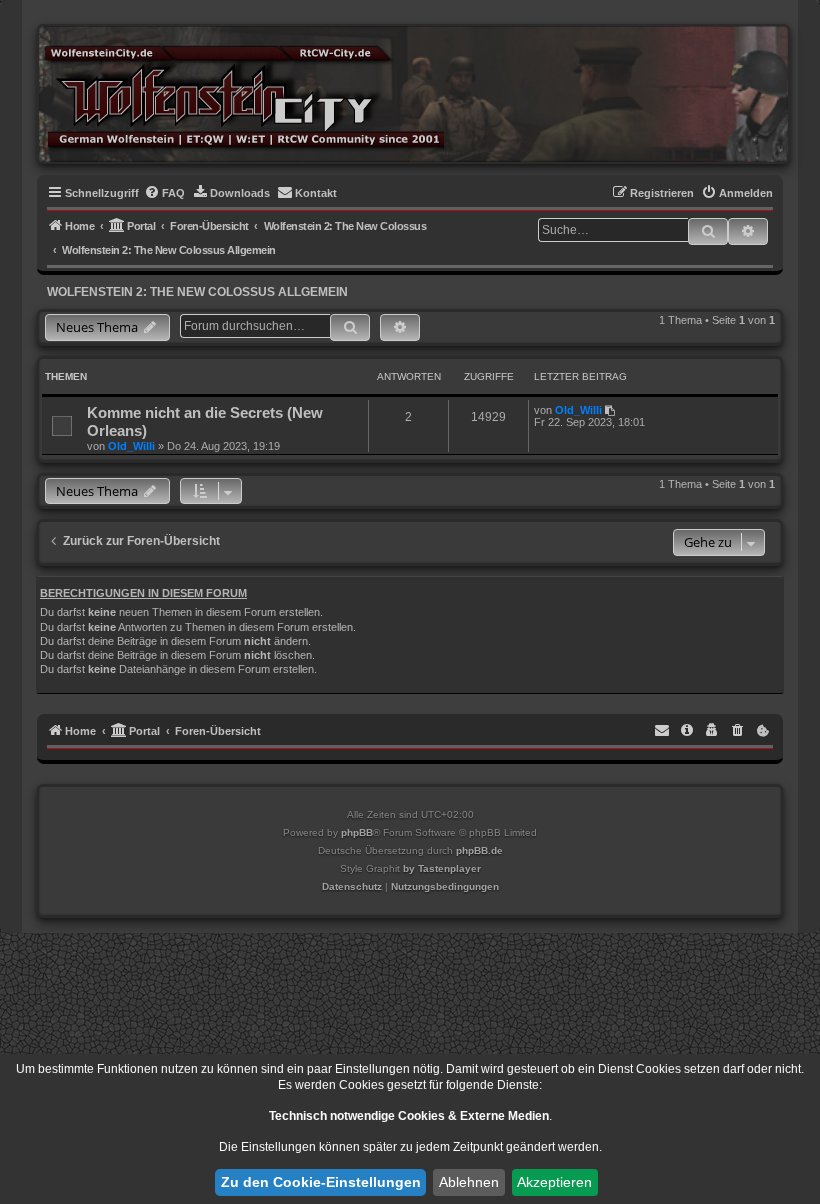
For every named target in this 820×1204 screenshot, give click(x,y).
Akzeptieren (554, 1182)
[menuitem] (164, 193)
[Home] (244, 93)
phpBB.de (479, 850)
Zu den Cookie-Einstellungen (321, 1182)
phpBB (357, 832)
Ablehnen (469, 1182)
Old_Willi (131, 446)
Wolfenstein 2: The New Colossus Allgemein (197, 292)
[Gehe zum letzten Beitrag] (611, 410)
